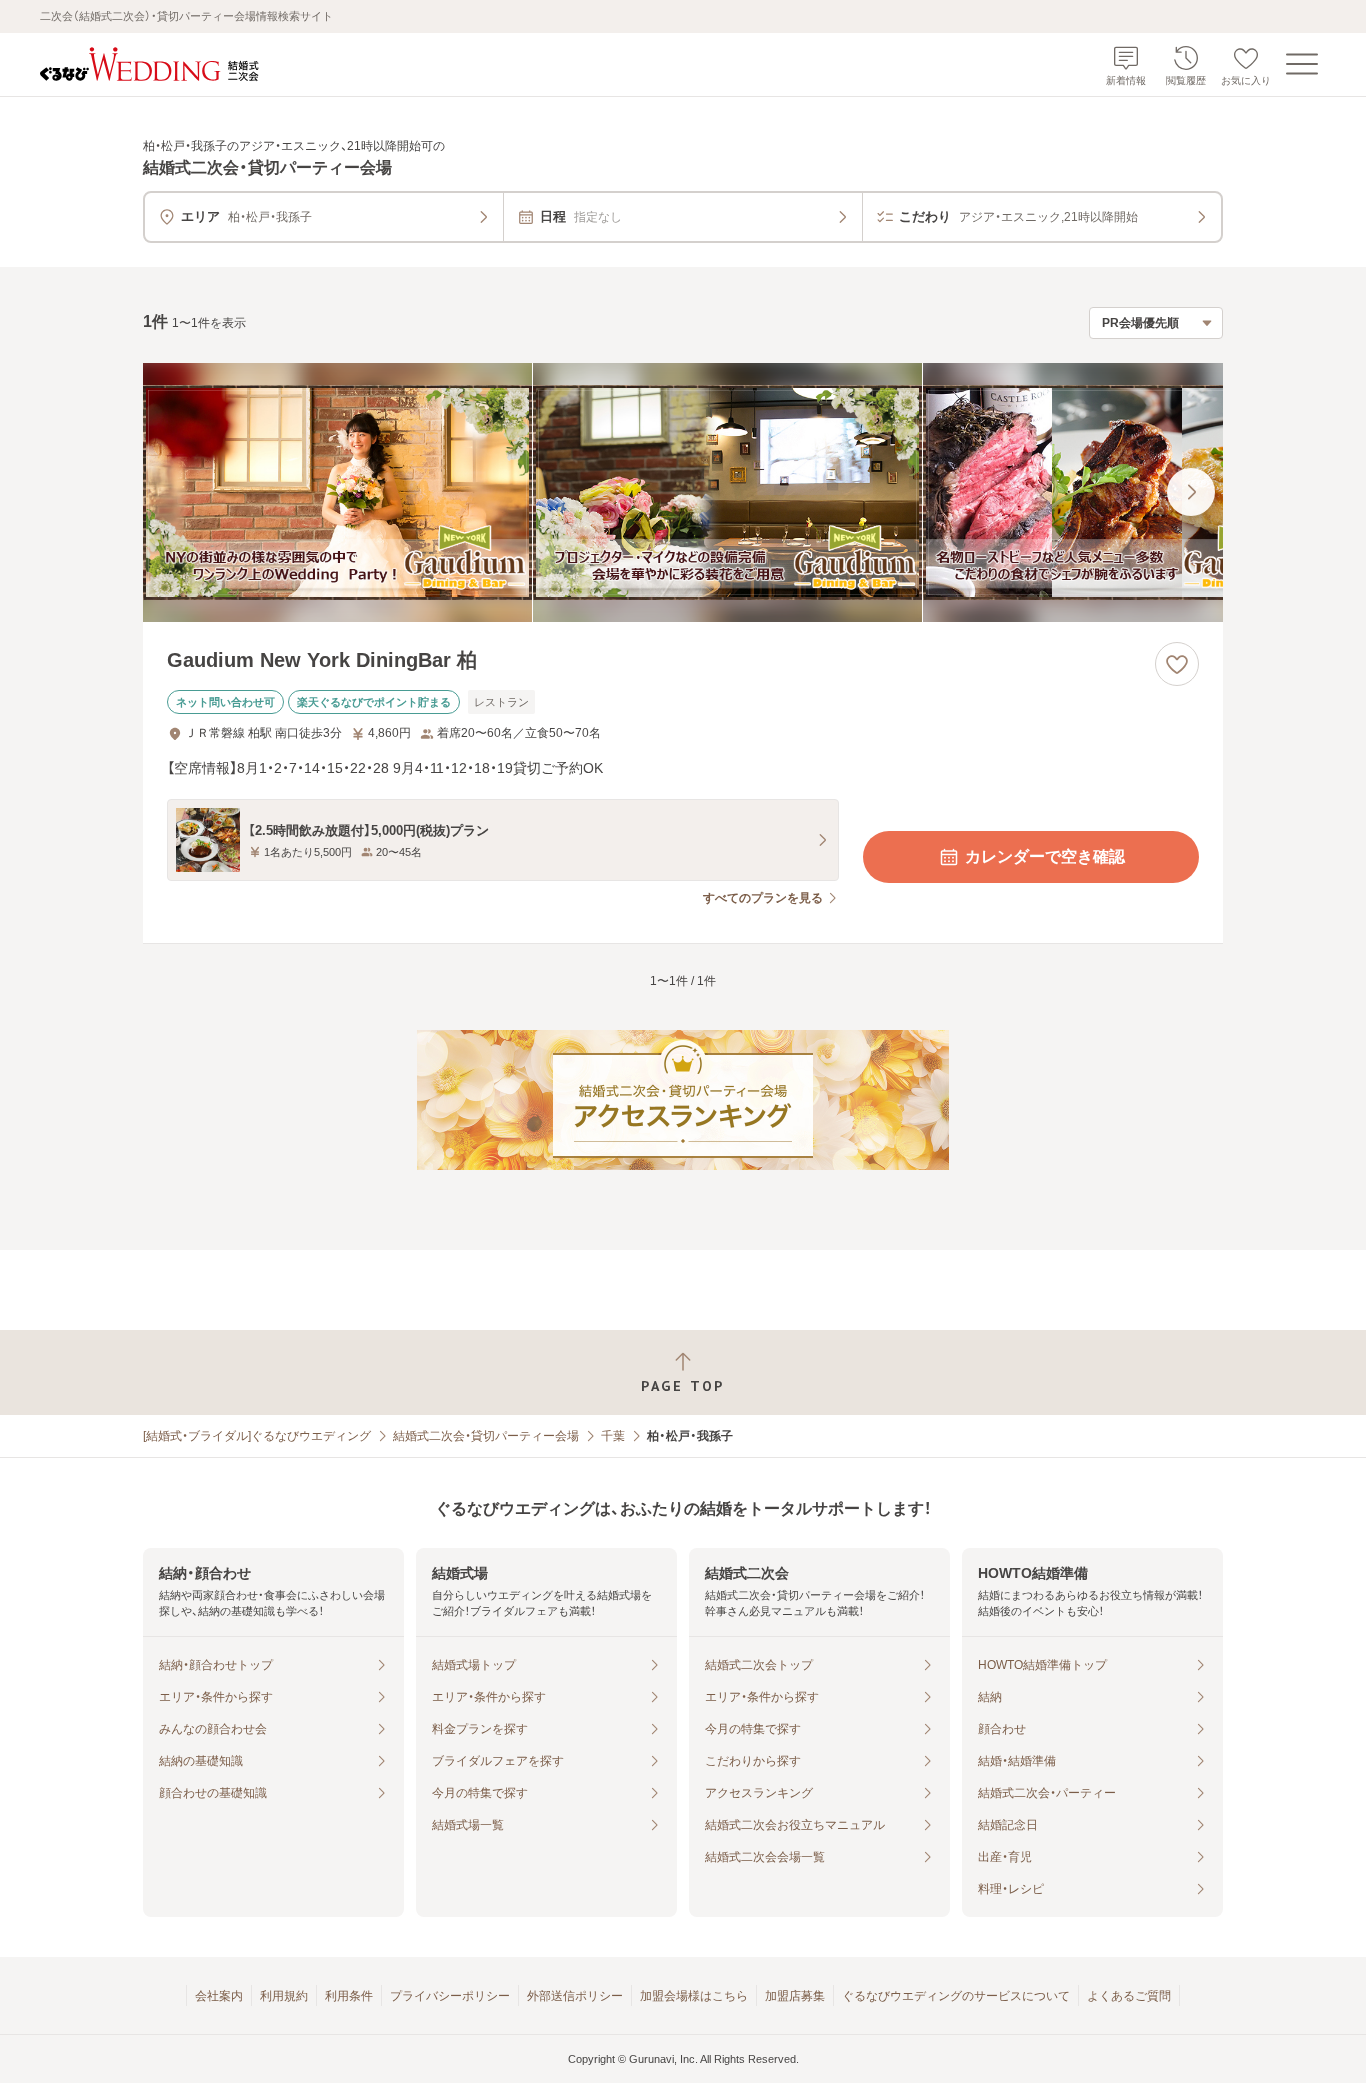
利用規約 (284, 1996)
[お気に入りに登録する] (1177, 664)
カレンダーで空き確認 (1045, 856)
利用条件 (349, 1996)
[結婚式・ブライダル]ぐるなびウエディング (257, 1436)
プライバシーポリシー (450, 1996)
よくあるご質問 (1129, 1996)
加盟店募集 (795, 1996)
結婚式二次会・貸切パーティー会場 (486, 1436)
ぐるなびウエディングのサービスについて (956, 1996)
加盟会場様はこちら (694, 1996)
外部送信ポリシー (575, 1996)
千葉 (613, 1436)
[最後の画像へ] (1191, 492)
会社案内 (219, 1996)
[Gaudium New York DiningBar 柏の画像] (683, 492)
